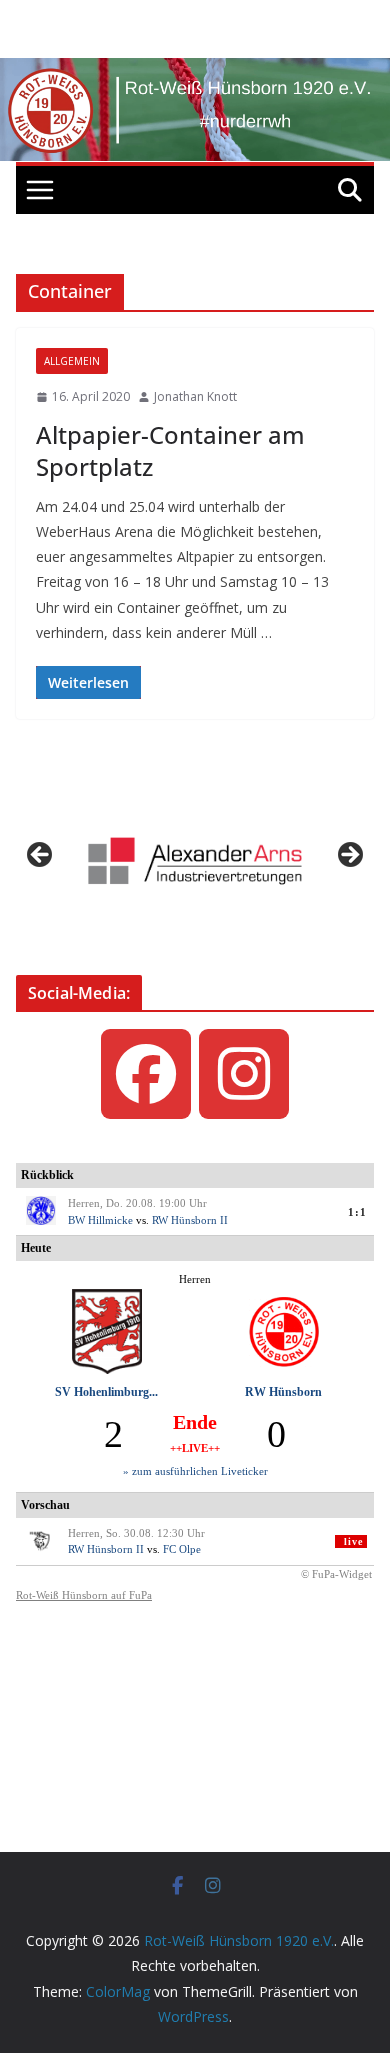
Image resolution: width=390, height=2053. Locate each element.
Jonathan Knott (195, 396)
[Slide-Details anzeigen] (195, 861)
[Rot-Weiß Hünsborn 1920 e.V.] (195, 72)
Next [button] (349, 856)
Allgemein (72, 361)
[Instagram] (244, 1074)
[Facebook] (146, 1074)
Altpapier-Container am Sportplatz (170, 450)
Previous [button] (41, 856)
